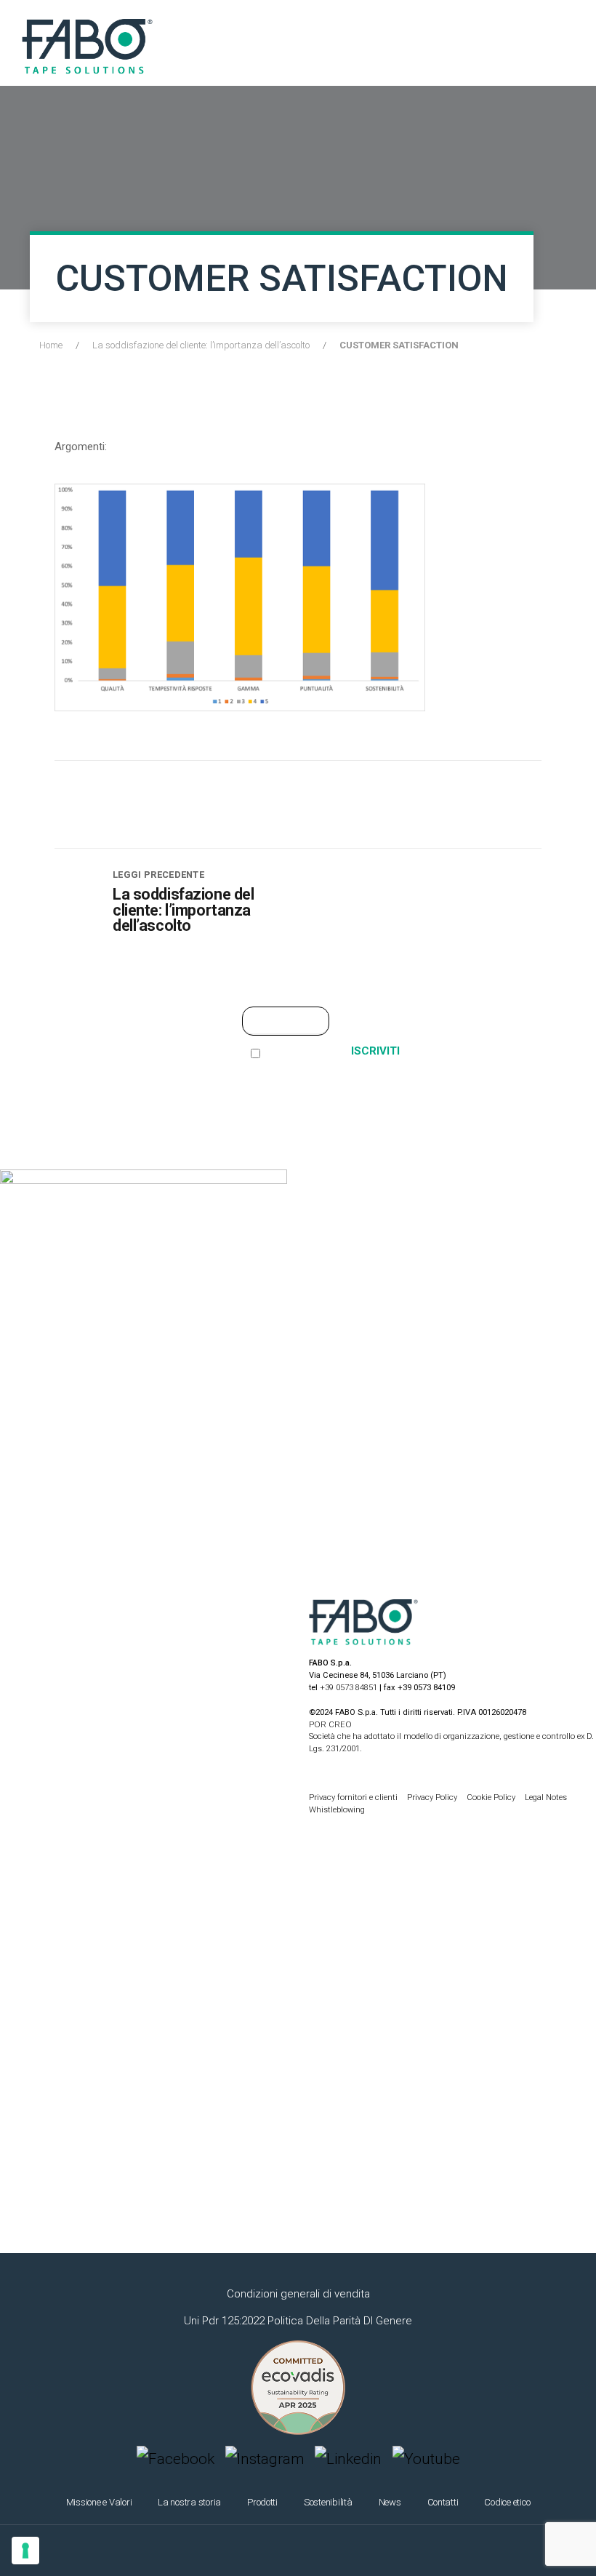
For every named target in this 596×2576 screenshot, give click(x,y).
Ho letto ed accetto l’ (280, 1072)
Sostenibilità (328, 2502)
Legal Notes (546, 1797)
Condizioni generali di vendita (298, 2294)
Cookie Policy (492, 1797)
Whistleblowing (337, 1810)
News (390, 2502)
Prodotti (262, 2502)
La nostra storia (189, 2502)
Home (51, 345)
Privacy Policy (433, 1797)
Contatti (443, 2502)
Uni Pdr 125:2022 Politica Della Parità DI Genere (298, 2321)
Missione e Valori (99, 2502)
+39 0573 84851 (349, 1688)
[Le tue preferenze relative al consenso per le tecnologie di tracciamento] (25, 2551)
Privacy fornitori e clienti (353, 1797)
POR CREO (330, 1725)
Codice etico (507, 2502)
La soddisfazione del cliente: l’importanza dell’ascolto (201, 345)
